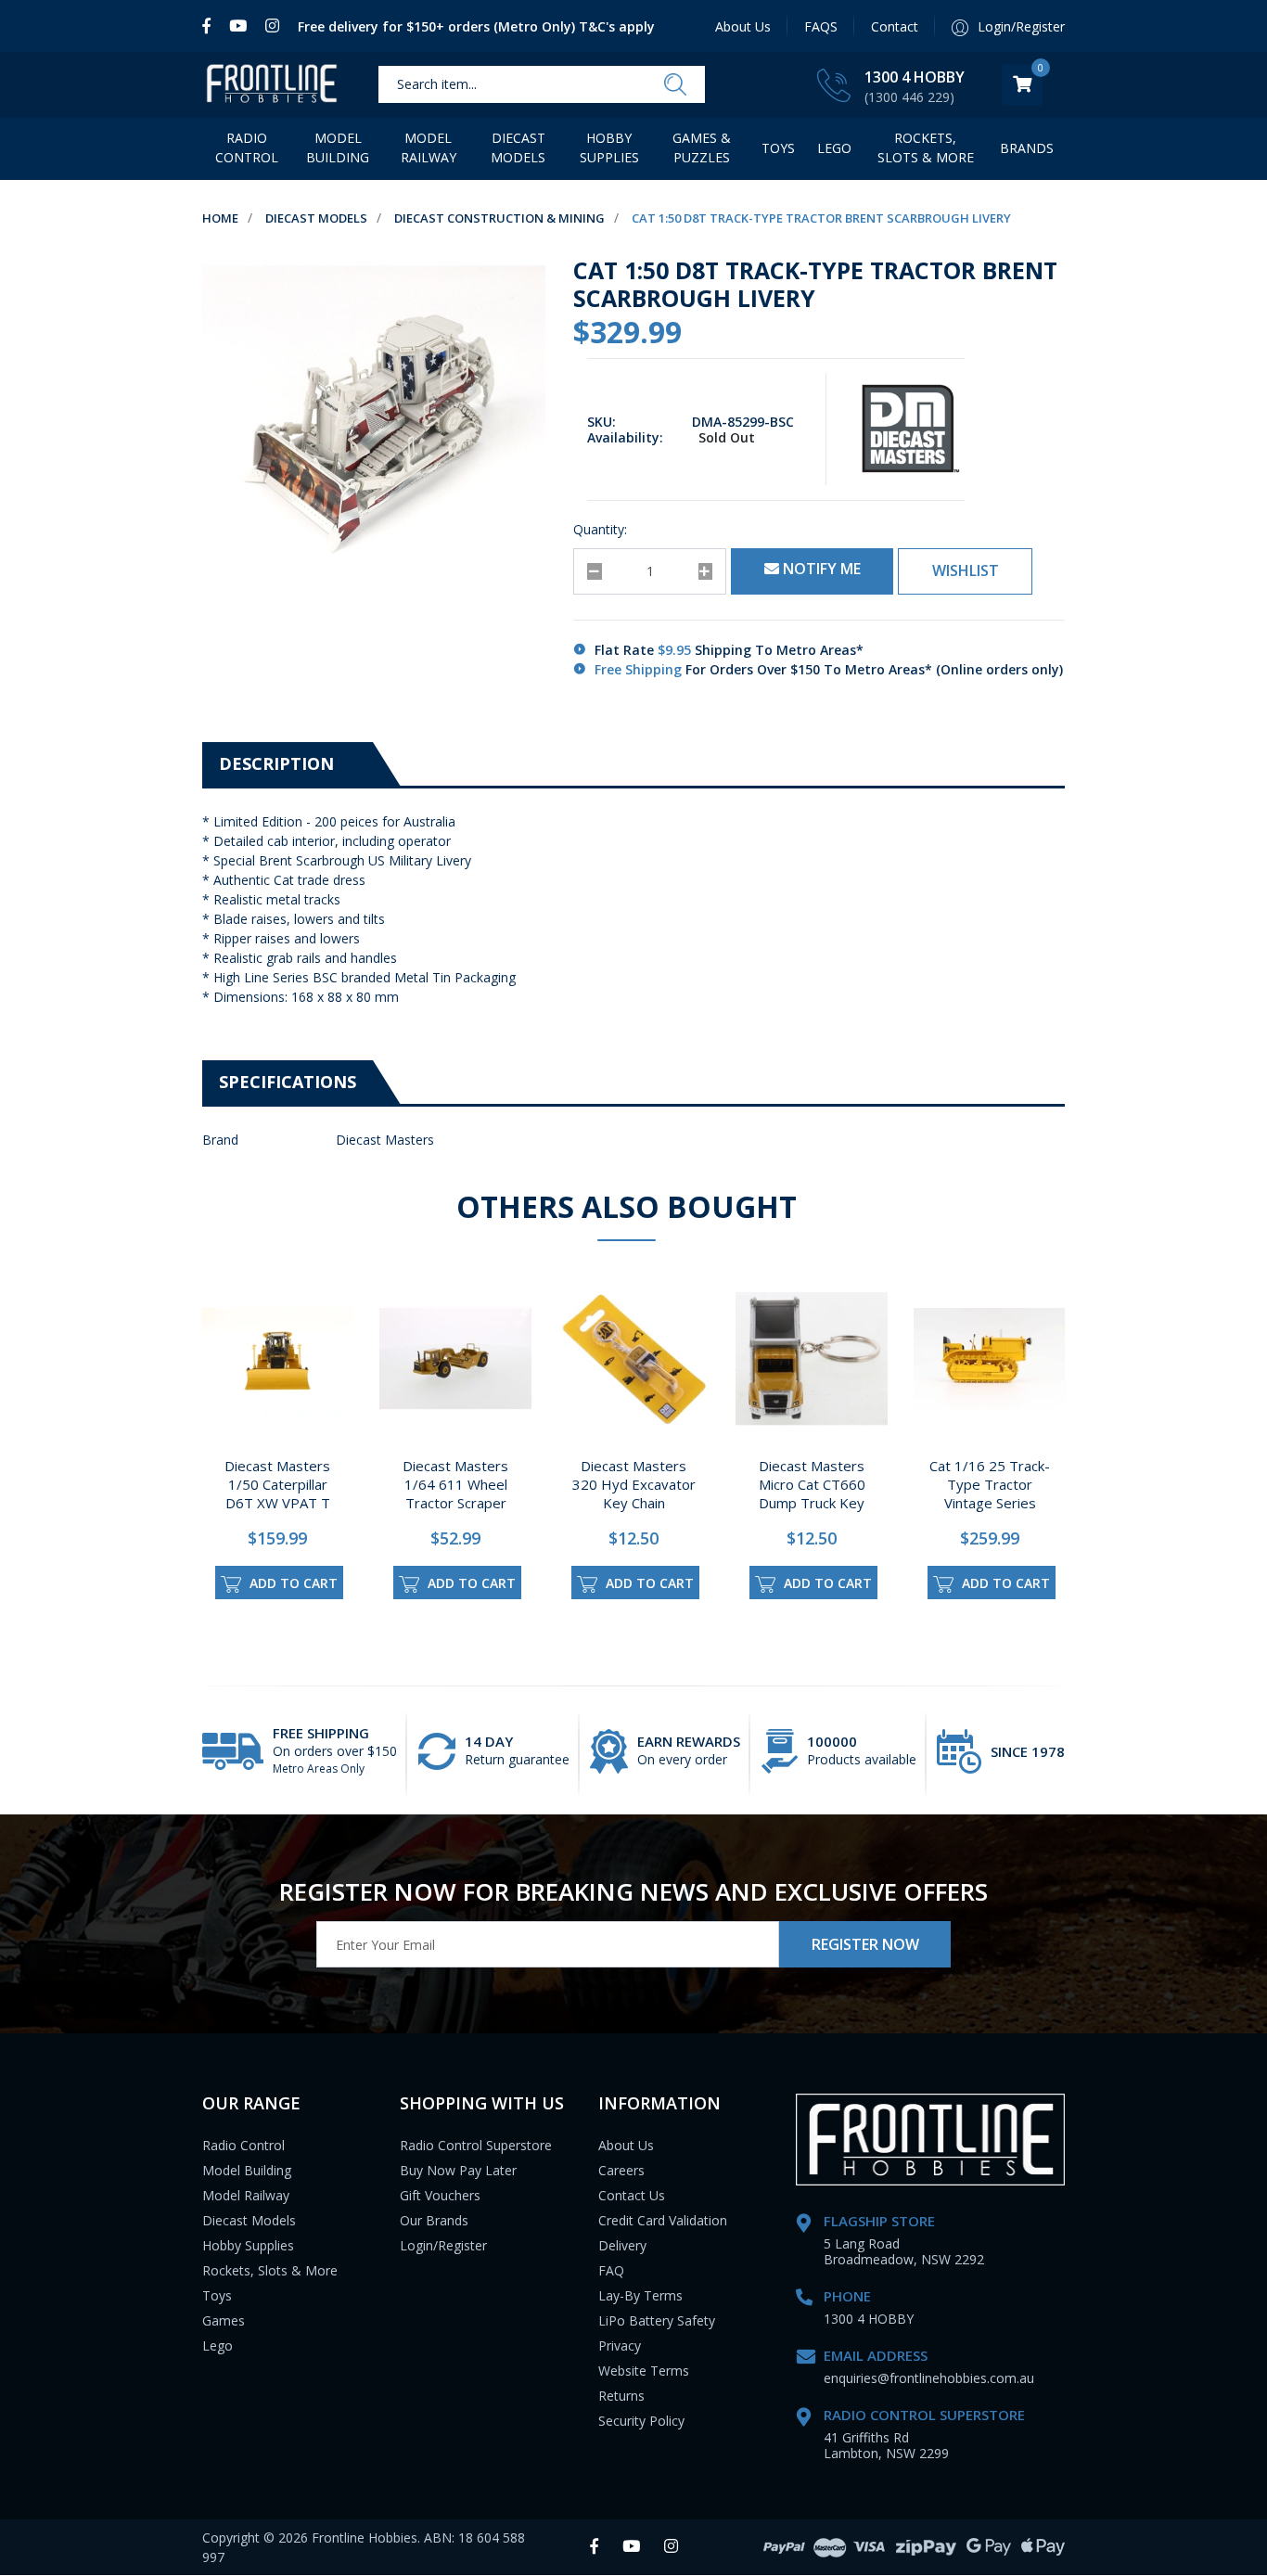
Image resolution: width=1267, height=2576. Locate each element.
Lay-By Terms (640, 2295)
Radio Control (247, 147)
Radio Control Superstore (476, 2145)
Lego (218, 2345)
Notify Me (820, 569)
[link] (211, 26)
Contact (895, 26)
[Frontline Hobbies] (272, 85)
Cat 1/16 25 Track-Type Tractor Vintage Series (990, 1484)
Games (224, 2320)
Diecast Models (518, 147)
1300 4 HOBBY (915, 77)
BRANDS (1027, 148)
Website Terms (644, 2371)
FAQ (611, 2270)
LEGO (834, 148)
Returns (621, 2396)
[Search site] (675, 85)
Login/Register (443, 2245)
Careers (621, 2170)
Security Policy (641, 2421)
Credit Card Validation (663, 2220)
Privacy (620, 2345)
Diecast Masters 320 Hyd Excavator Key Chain (634, 1484)
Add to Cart (292, 1583)
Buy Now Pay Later (458, 2170)
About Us (743, 26)
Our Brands (434, 2220)
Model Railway (429, 147)
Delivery (622, 2245)
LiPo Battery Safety (657, 2320)
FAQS (821, 26)
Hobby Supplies (609, 147)
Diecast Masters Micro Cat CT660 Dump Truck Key (812, 1484)
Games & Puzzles (702, 147)
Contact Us (632, 2195)
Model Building (338, 147)
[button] (965, 571)
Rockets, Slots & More (926, 147)
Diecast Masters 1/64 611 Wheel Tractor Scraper (455, 1484)
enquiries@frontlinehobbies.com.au (929, 2378)
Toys (778, 148)
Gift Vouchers (440, 2195)
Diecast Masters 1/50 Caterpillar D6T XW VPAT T (277, 1484)
